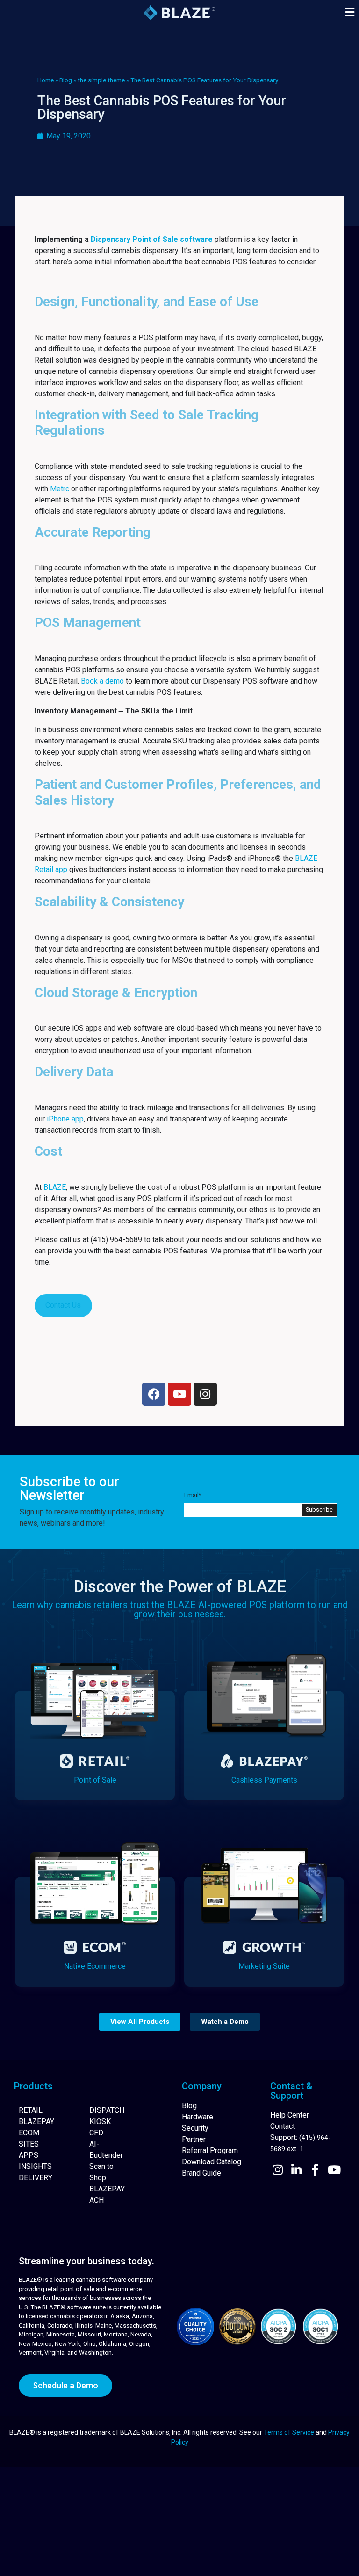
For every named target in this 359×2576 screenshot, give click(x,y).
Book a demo (102, 681)
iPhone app (65, 1119)
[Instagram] (205, 1394)
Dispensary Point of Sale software (152, 239)
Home (46, 80)
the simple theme (101, 80)
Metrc (60, 489)
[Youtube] (179, 1394)
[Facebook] (154, 1394)
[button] (350, 12)
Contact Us (63, 1305)
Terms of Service (289, 2432)
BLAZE (55, 1187)
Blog (66, 80)
